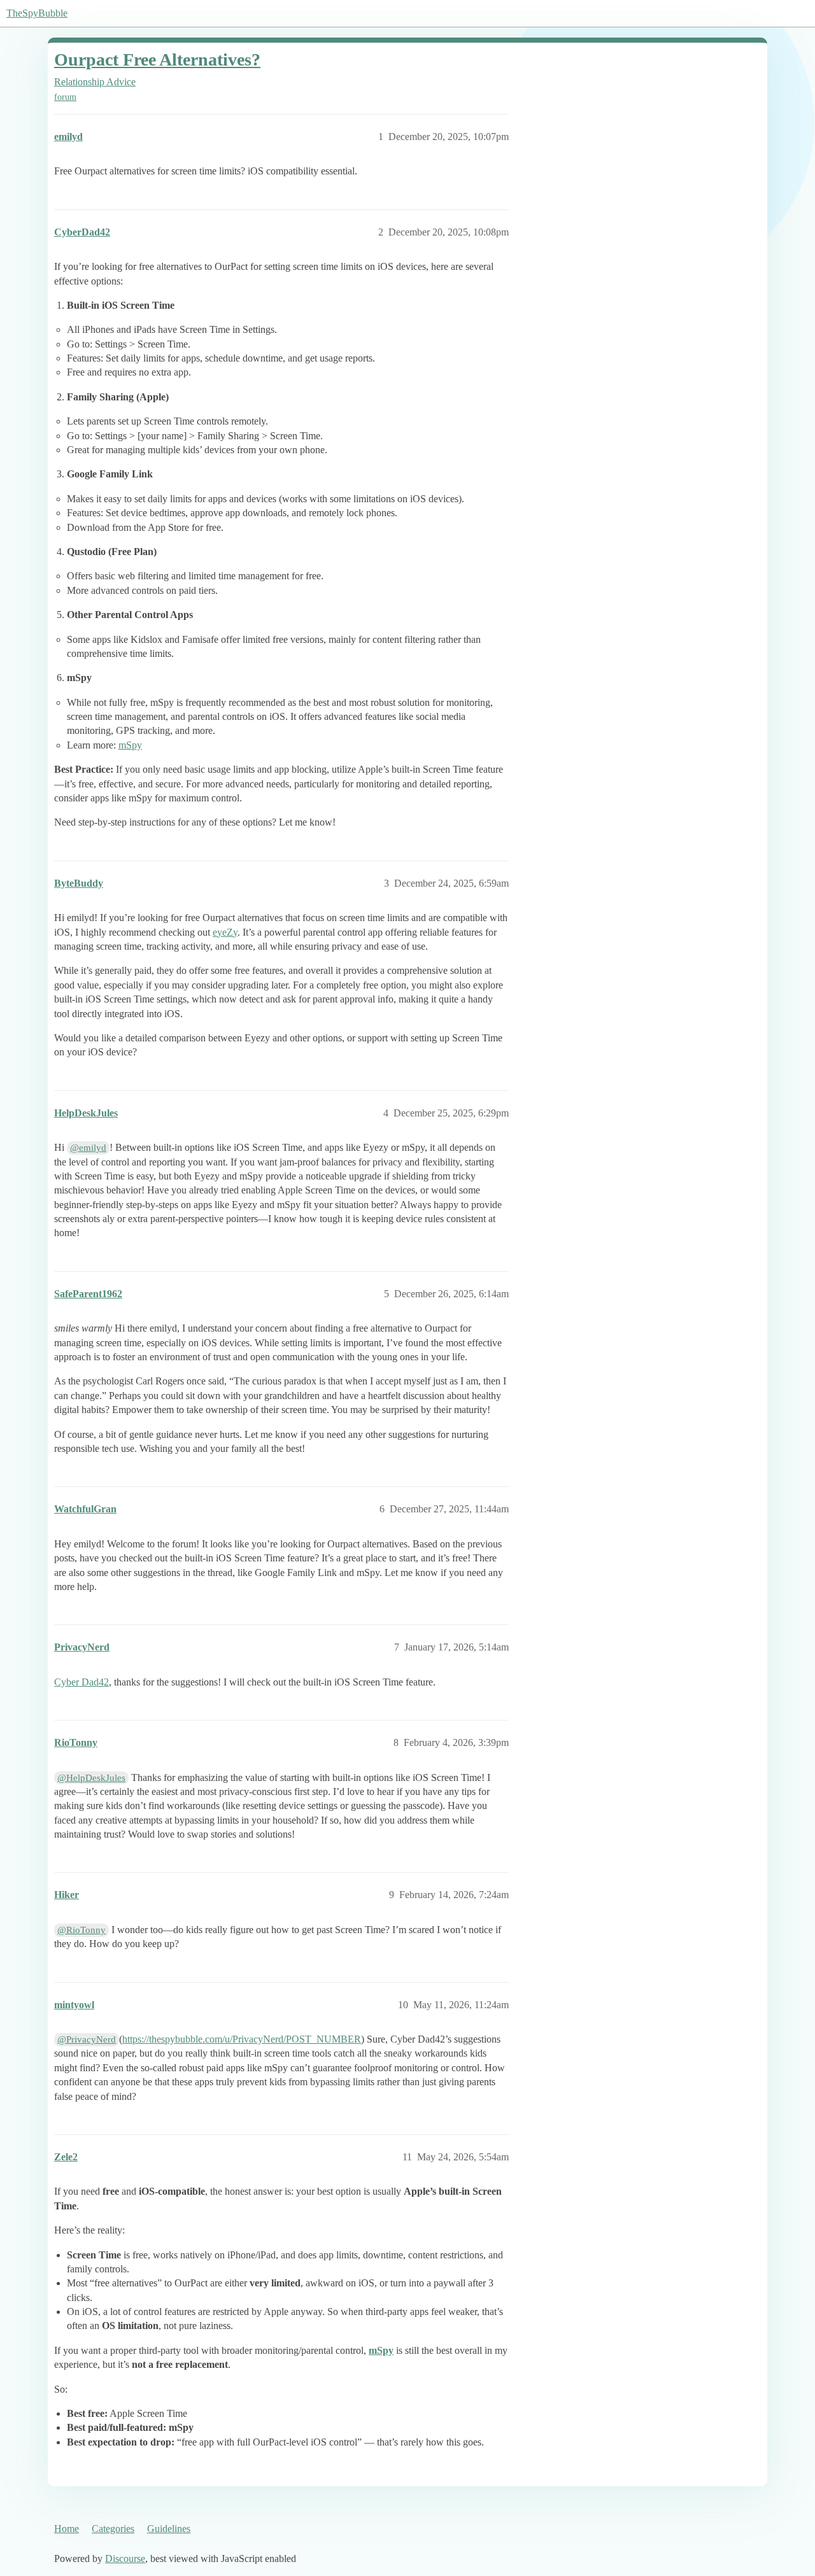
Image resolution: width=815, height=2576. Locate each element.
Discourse (125, 2558)
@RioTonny (81, 1930)
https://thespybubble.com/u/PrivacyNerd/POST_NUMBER (242, 2039)
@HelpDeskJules (91, 1778)
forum (65, 97)
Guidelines (169, 2529)
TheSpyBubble (37, 13)
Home (67, 2529)
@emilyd (88, 1148)
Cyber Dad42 (81, 1682)
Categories (113, 2529)
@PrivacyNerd (87, 2039)
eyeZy (225, 932)
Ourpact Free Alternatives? (157, 60)
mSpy (130, 745)
